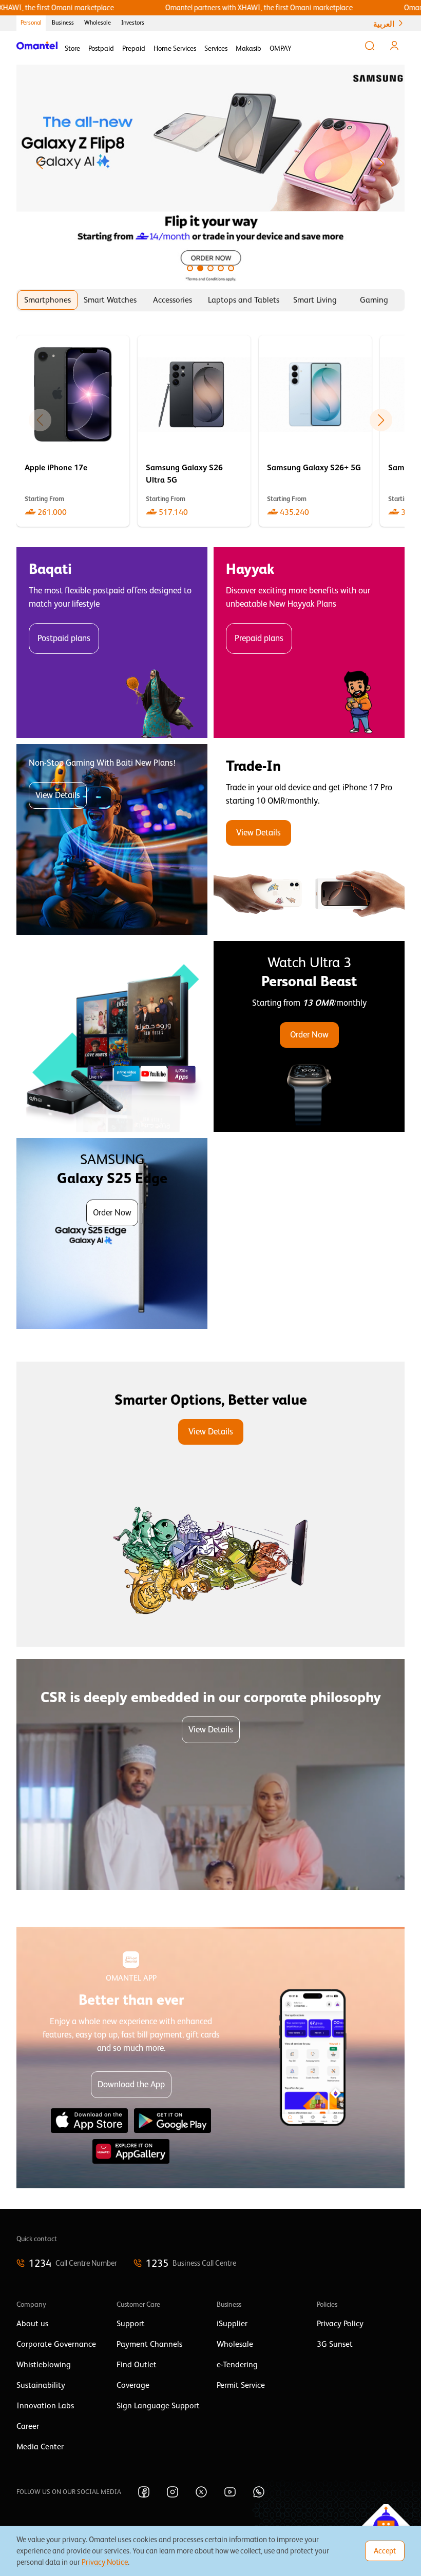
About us (32, 2324)
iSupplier (232, 2324)
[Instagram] (173, 2492)
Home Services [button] (175, 48)
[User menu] (394, 46)
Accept (385, 2551)
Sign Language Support (158, 2406)
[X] (201, 2492)
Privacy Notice (105, 2562)
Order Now (309, 1035)
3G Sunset (335, 2344)
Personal (31, 23)
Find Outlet (137, 2365)
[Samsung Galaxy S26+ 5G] (315, 431)
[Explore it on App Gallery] (131, 2151)
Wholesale (98, 23)
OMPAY (281, 48)
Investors (133, 23)
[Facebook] (144, 2492)
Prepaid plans (259, 638)
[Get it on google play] (173, 2121)
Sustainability (41, 2385)
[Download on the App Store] (89, 2121)
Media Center (40, 2447)
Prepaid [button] (134, 48)
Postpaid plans (64, 638)
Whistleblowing (44, 2365)
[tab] (47, 300)
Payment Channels (149, 2344)
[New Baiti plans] (112, 840)
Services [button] (216, 48)
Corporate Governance (56, 2344)
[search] (370, 46)
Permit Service (241, 2385)
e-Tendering (237, 2365)
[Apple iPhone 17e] (73, 431)
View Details (58, 795)
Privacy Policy (340, 2324)
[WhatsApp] (259, 2492)
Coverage (133, 2385)
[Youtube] (230, 2492)
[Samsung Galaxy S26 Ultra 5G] (194, 431)
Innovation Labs (45, 2406)
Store (72, 48)
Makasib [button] (248, 48)
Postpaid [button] (101, 48)
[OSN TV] (112, 1036)
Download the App (131, 2084)
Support (131, 2324)
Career (28, 2426)
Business (63, 23)
